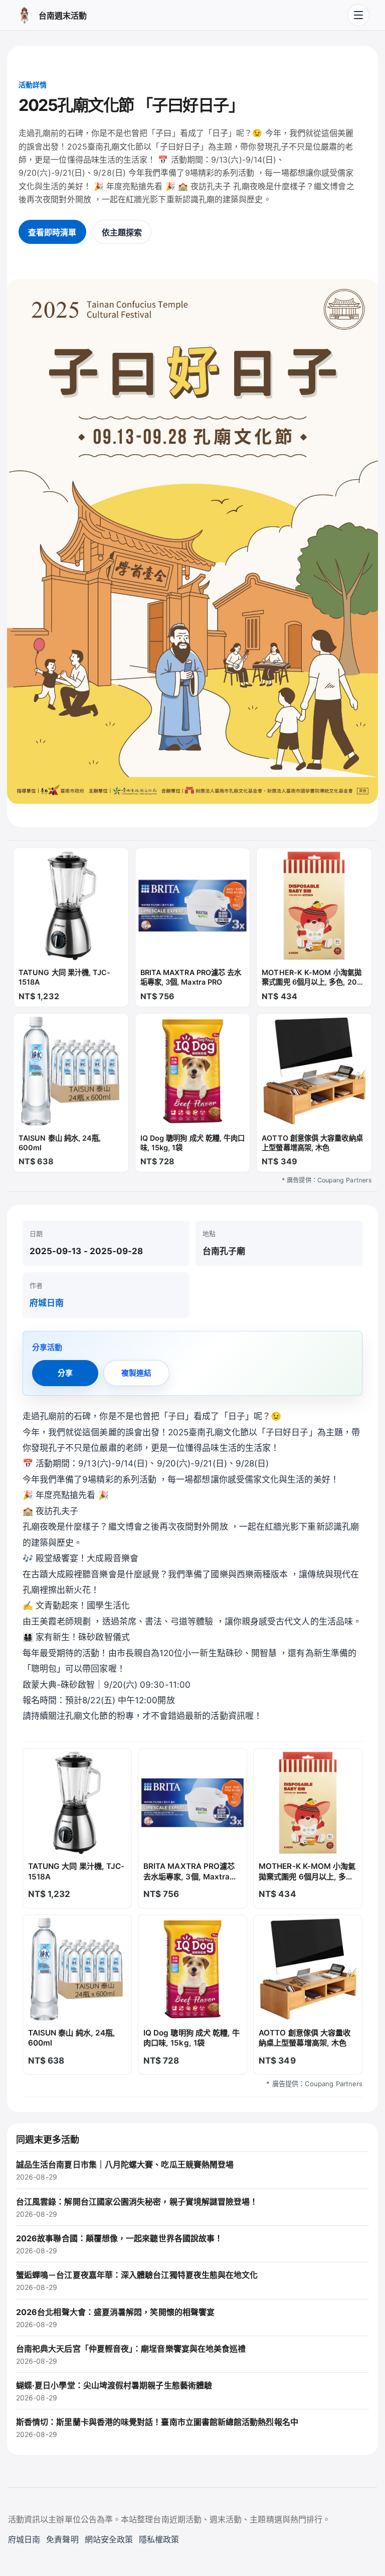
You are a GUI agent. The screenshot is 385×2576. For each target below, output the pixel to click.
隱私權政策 (159, 2539)
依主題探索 (122, 232)
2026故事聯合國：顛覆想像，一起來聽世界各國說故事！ (119, 2244)
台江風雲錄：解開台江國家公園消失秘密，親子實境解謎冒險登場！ (137, 2207)
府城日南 (47, 1303)
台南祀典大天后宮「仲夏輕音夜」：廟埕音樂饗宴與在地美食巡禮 (131, 2354)
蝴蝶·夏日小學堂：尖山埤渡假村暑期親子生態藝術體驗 (114, 2391)
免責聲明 (62, 2539)
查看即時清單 (52, 232)
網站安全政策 (109, 2539)
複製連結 (136, 1373)
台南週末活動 (63, 16)
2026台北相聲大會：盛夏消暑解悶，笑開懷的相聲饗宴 (115, 2318)
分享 (65, 1373)
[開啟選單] (358, 15)
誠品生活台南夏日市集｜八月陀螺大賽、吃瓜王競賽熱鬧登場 (125, 2170)
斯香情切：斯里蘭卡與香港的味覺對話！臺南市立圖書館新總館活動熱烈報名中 (157, 2428)
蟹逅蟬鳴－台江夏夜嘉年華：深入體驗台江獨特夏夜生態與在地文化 (137, 2281)
